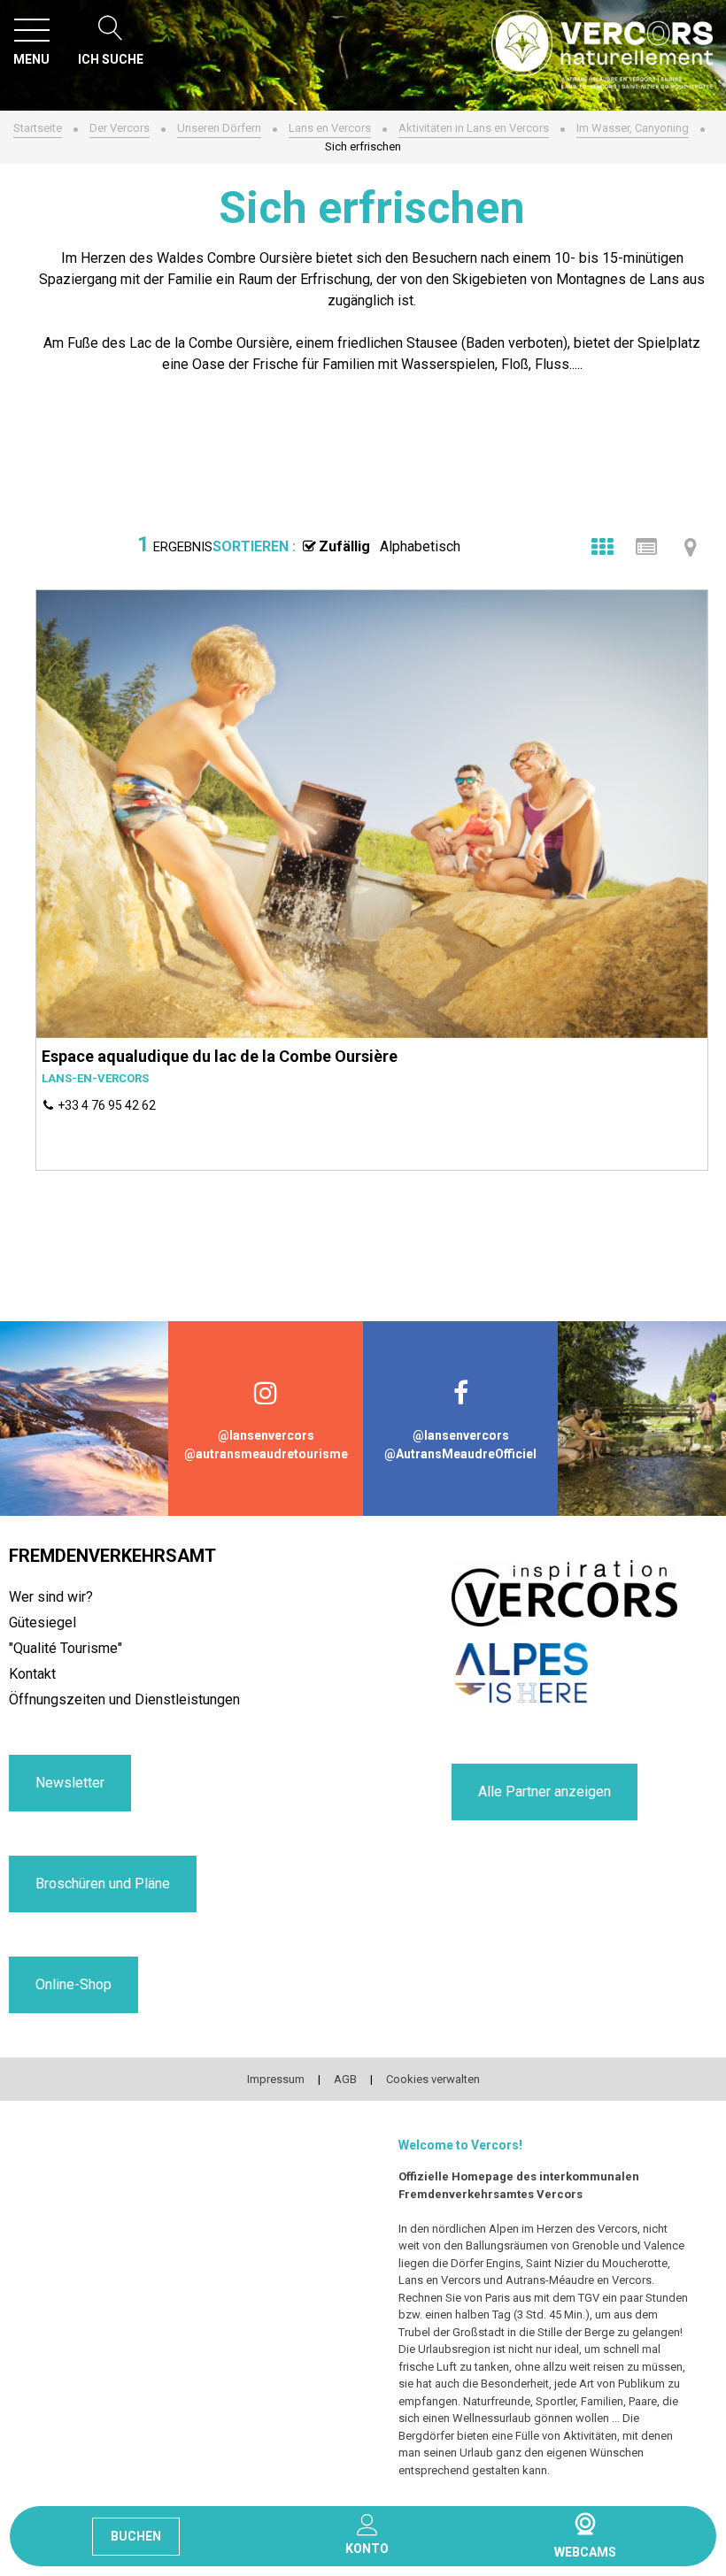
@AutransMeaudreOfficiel (460, 1454)
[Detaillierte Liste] (646, 547)
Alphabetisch (420, 546)
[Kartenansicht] (691, 547)
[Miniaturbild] (602, 547)
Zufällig (344, 546)
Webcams (585, 2524)
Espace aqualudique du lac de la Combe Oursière (220, 1056)
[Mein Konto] (367, 2525)
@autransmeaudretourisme (266, 1454)
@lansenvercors (266, 1435)
